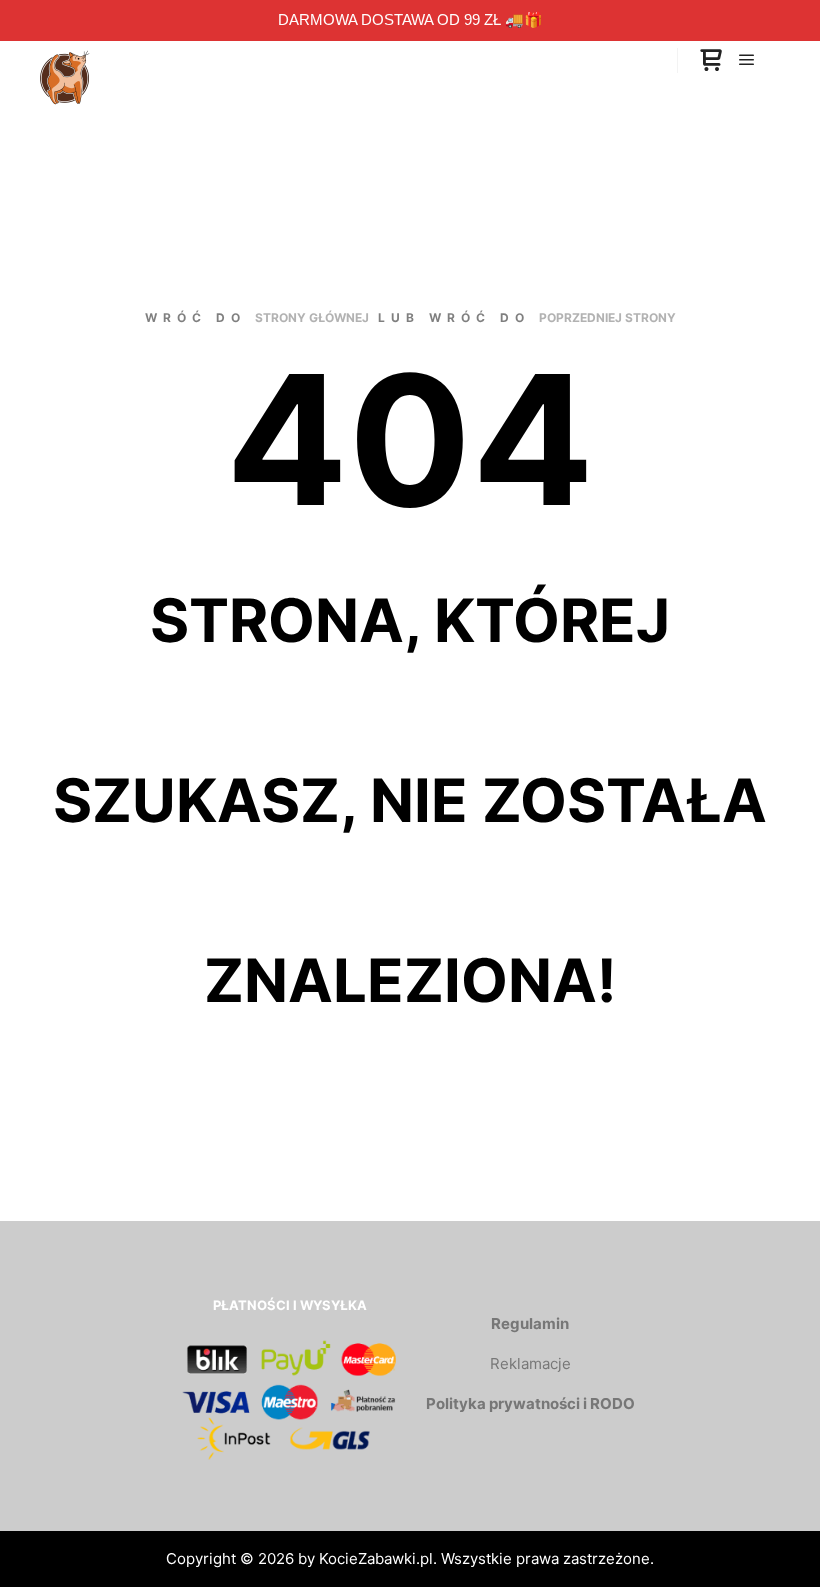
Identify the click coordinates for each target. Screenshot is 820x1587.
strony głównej (312, 317)
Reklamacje (530, 1363)
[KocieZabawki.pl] (65, 60)
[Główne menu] (747, 60)
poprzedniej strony (607, 317)
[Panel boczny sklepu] (711, 60)
